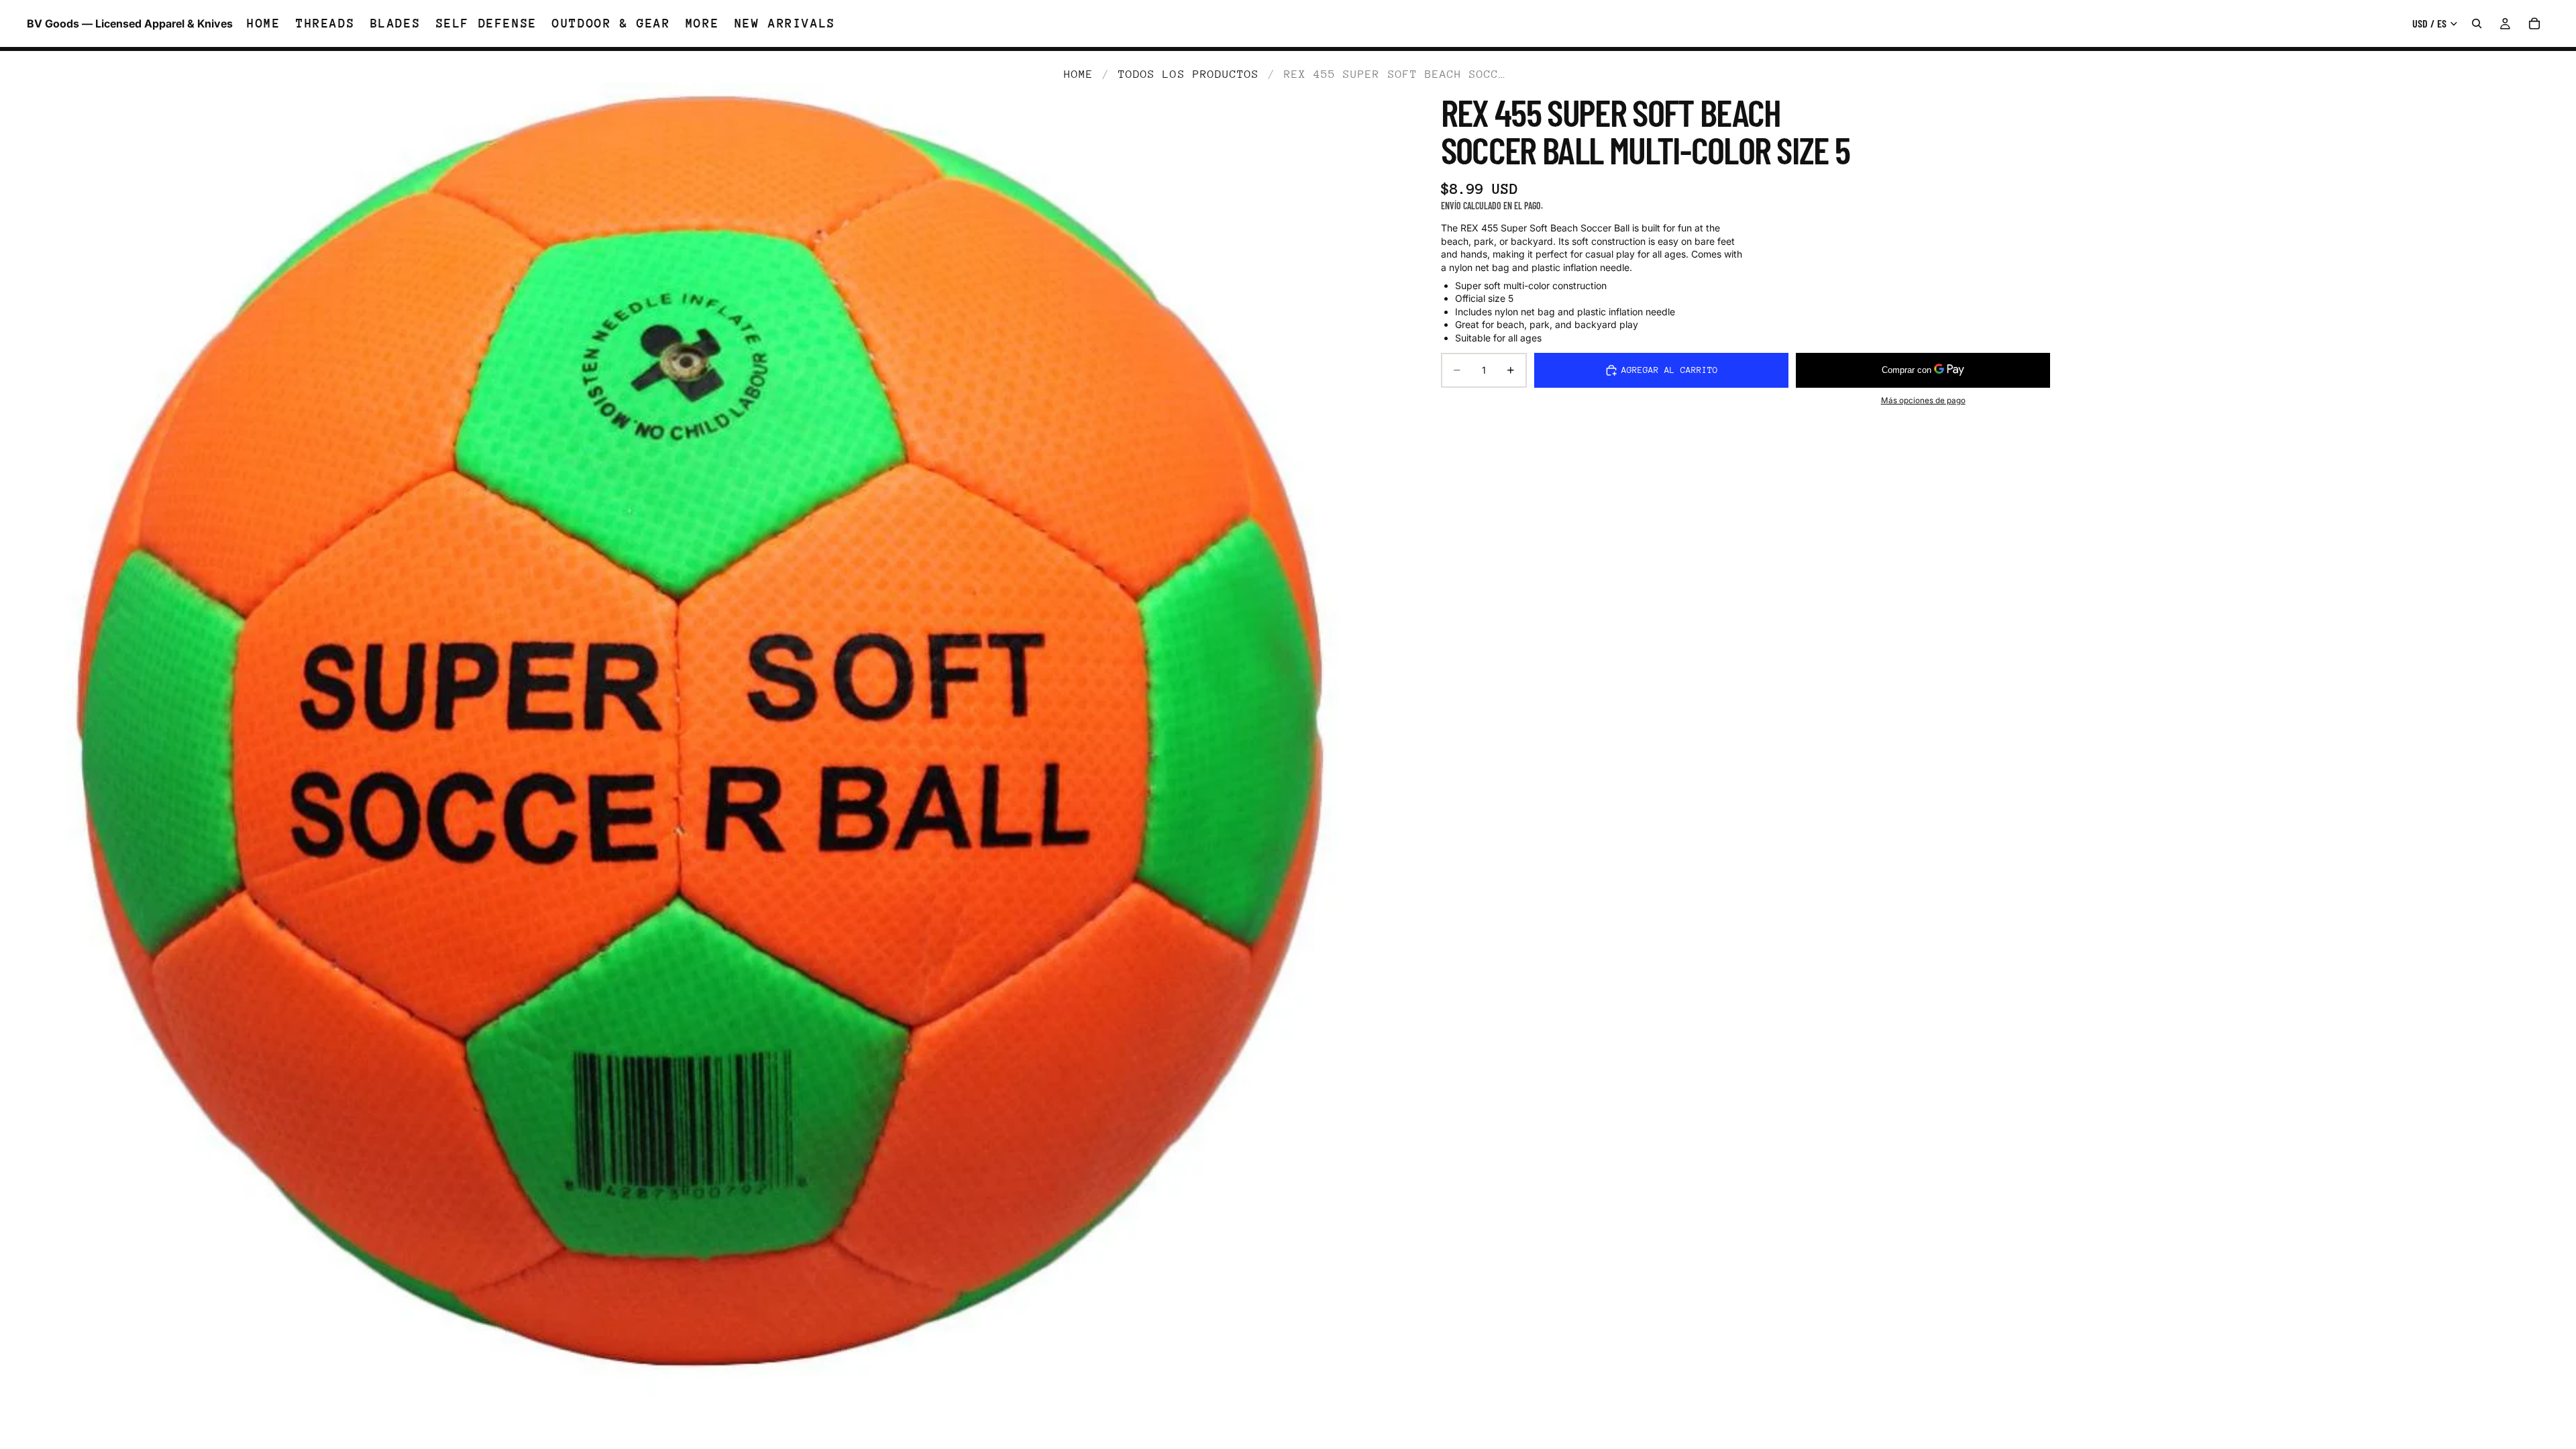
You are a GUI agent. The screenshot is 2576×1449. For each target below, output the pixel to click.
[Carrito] (2534, 23)
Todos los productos (1189, 74)
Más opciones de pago (1923, 400)
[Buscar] (2477, 23)
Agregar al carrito (1670, 370)
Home (1079, 74)
